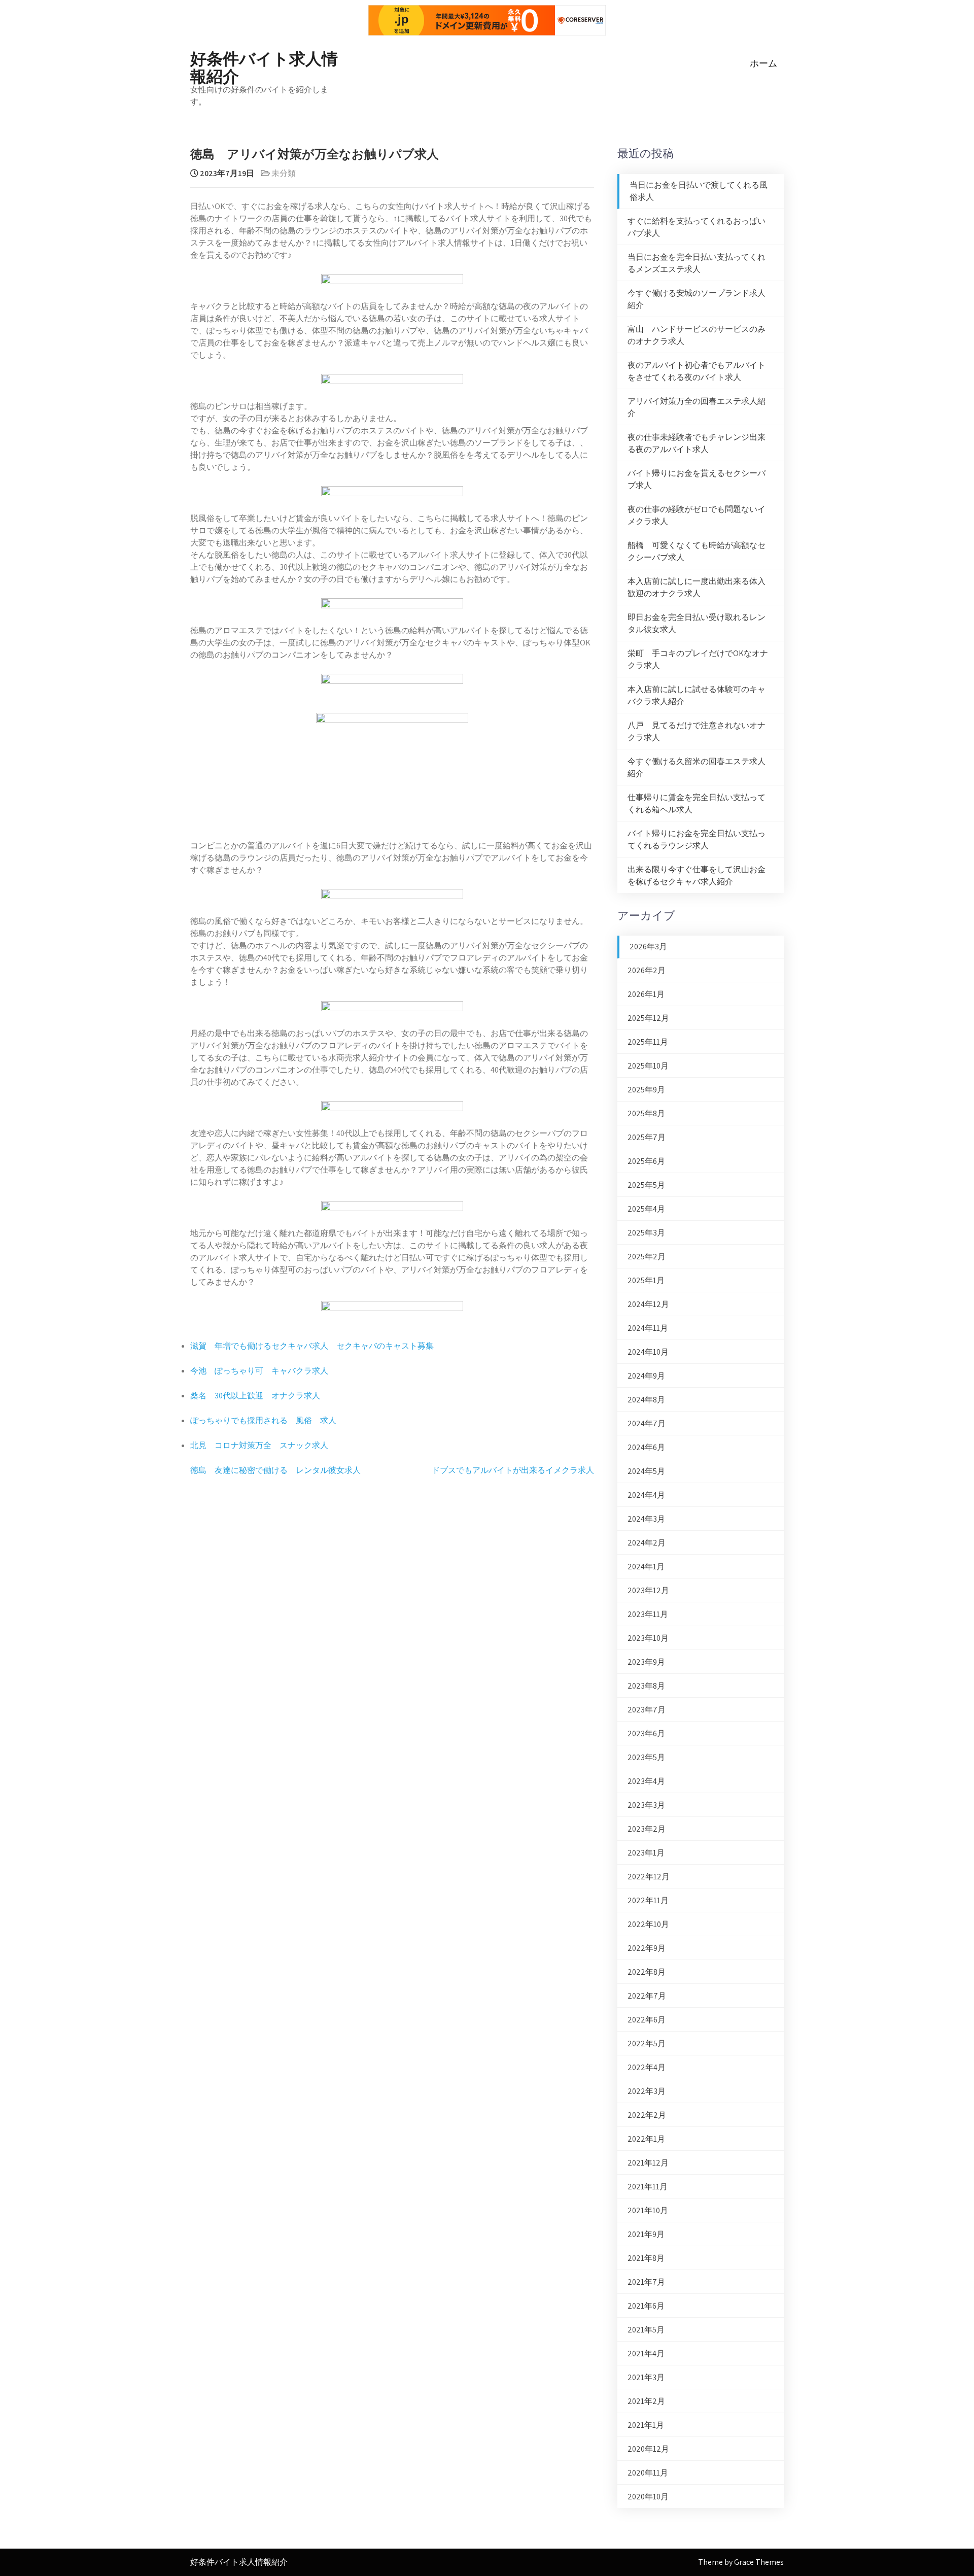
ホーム (763, 63)
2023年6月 (646, 1733)
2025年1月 (646, 1280)
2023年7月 (647, 1710)
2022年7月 (647, 1996)
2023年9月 (646, 1662)
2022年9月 (647, 1948)
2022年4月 (647, 2067)
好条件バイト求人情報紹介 (264, 66)
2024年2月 (647, 1543)
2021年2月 (646, 2401)
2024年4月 (646, 1495)
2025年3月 (646, 1233)
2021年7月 (646, 2282)
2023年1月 (646, 1853)
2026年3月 (648, 947)
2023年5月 (646, 1757)
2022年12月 (649, 1877)
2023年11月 (648, 1614)
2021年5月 (646, 2330)
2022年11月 (648, 1900)
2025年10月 (648, 1066)
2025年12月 (648, 1018)
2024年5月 (646, 1471)
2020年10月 (648, 2497)
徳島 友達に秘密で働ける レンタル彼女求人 (275, 1470)
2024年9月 (646, 1376)
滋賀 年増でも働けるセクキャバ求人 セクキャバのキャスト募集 (312, 1346)
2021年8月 (646, 2258)
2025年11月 (648, 1042)
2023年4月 (646, 1781)
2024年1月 (646, 1567)
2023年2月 (647, 1829)
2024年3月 (646, 1519)
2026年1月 (646, 994)
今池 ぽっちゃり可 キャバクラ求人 (259, 1371)
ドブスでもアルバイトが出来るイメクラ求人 (513, 1470)
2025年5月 (646, 1185)
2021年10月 (648, 2210)
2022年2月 (647, 2115)
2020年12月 (648, 2449)
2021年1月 (646, 2425)
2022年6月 (647, 2020)
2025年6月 (646, 1161)
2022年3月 (647, 2091)
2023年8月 (646, 1686)
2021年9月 (646, 2234)
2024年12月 (648, 1304)
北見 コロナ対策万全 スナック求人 (259, 1445)
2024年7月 (647, 1423)
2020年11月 (648, 2473)
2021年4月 (646, 2354)
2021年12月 (648, 2163)
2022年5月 (647, 2043)
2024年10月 (648, 1352)
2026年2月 (647, 970)
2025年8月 (646, 1113)
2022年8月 (647, 1972)
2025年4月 (646, 1209)
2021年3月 (646, 2377)
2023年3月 (646, 1805)
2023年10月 (648, 1638)
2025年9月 (646, 1090)
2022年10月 (648, 1924)
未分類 (284, 173)
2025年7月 (647, 1137)
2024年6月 (646, 1447)
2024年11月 (648, 1328)
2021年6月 (646, 2306)
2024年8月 (646, 1400)
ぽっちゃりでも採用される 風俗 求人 (263, 1420)
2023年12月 (648, 1590)
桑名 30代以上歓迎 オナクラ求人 (255, 1396)
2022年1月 (646, 2139)
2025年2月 (647, 1257)
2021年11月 (648, 2187)
